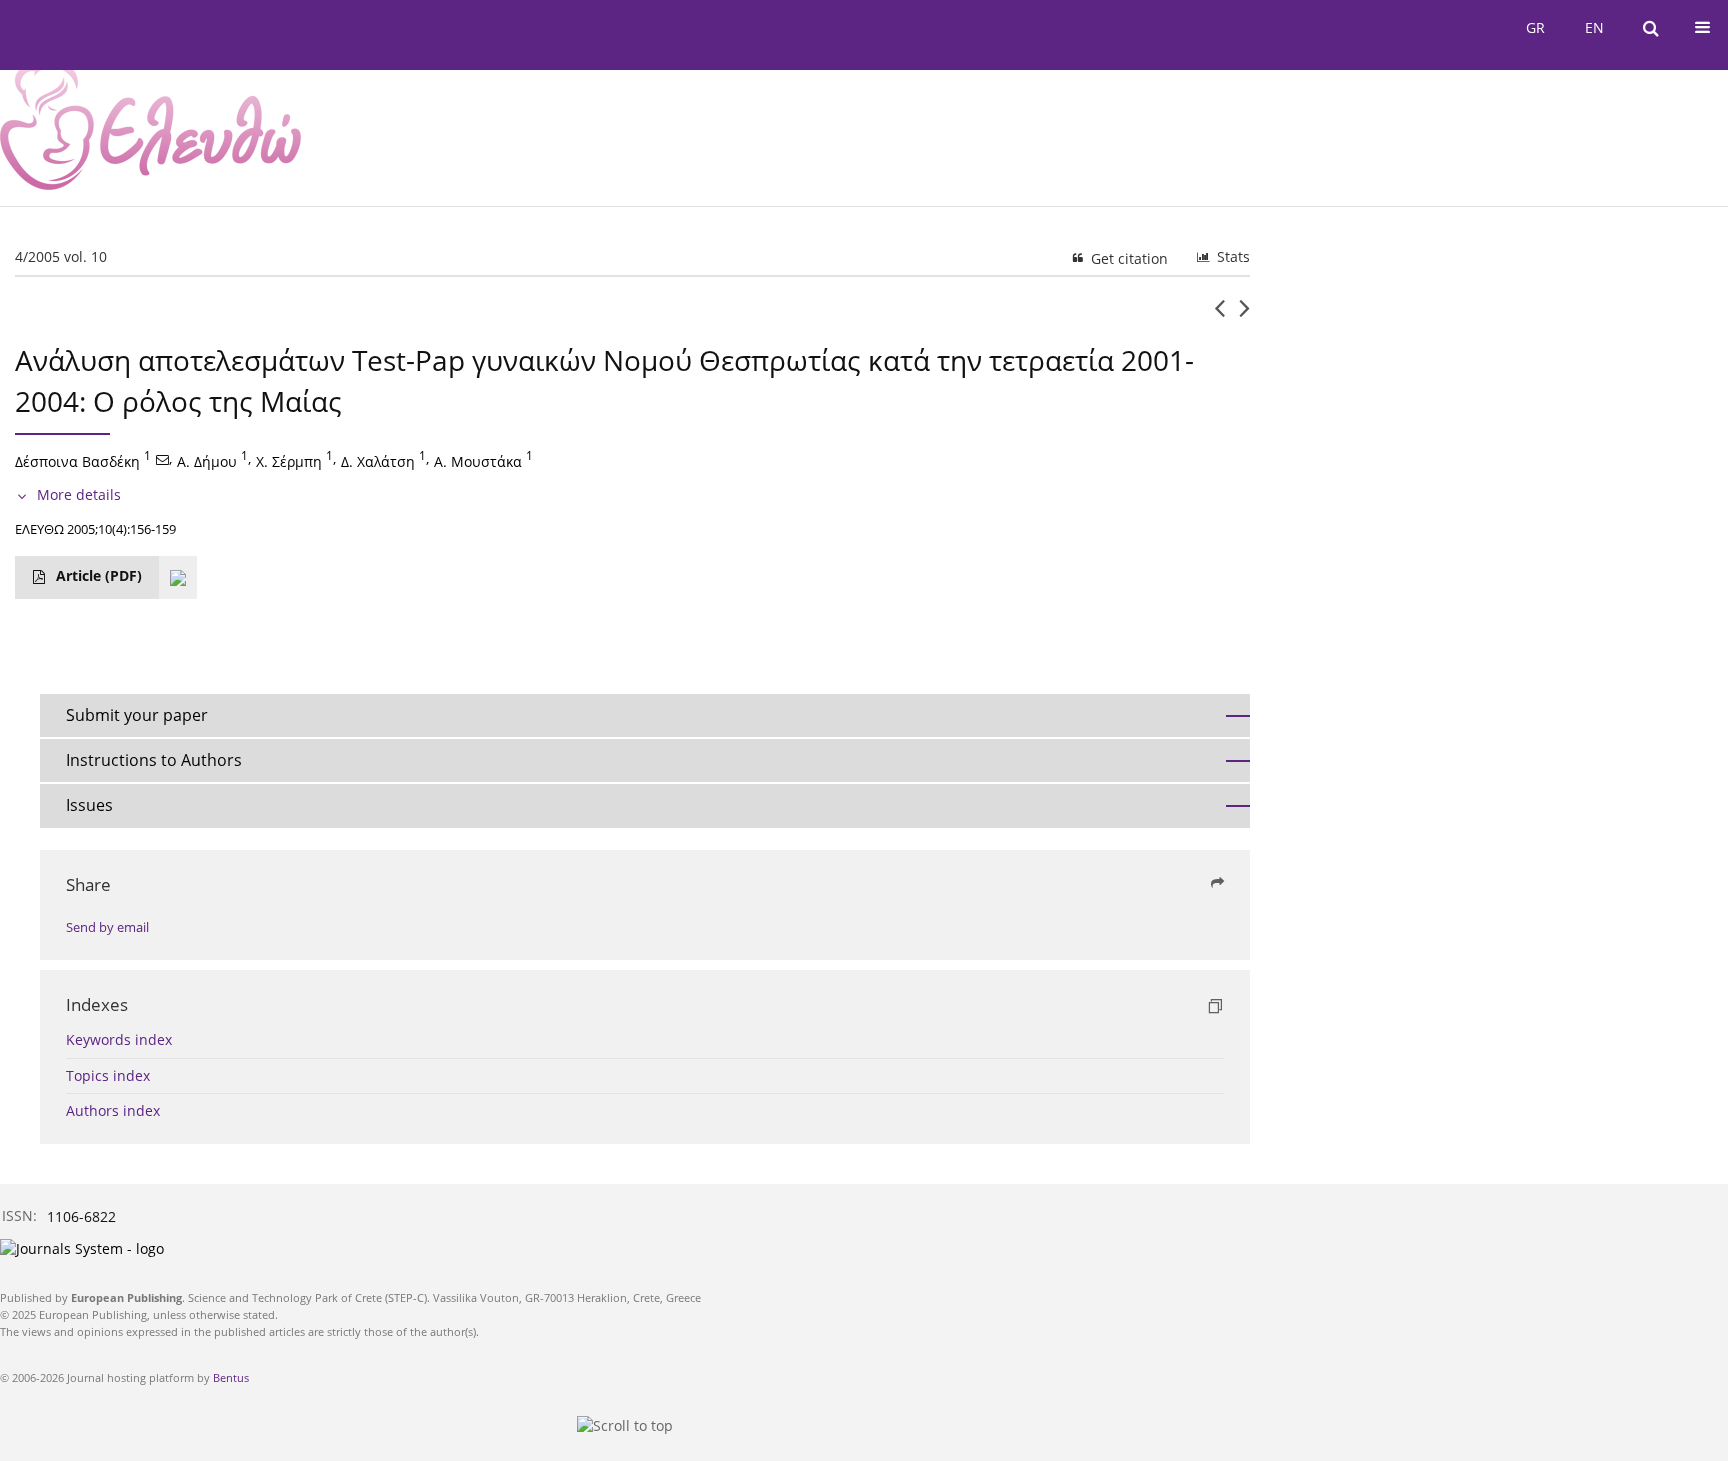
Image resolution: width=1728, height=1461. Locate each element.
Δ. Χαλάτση (378, 460)
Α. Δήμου (207, 460)
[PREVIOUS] (1219, 316)
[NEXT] (1244, 316)
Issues (89, 805)
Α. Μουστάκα (478, 460)
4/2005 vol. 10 (61, 256)
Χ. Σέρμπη (289, 460)
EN (1594, 27)
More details (79, 494)
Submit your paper (137, 715)
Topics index (108, 1075)
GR (1535, 27)
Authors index (113, 1110)
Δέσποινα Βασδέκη (77, 460)
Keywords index (119, 1039)
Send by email (107, 927)
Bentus (231, 1377)
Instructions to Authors (154, 760)
